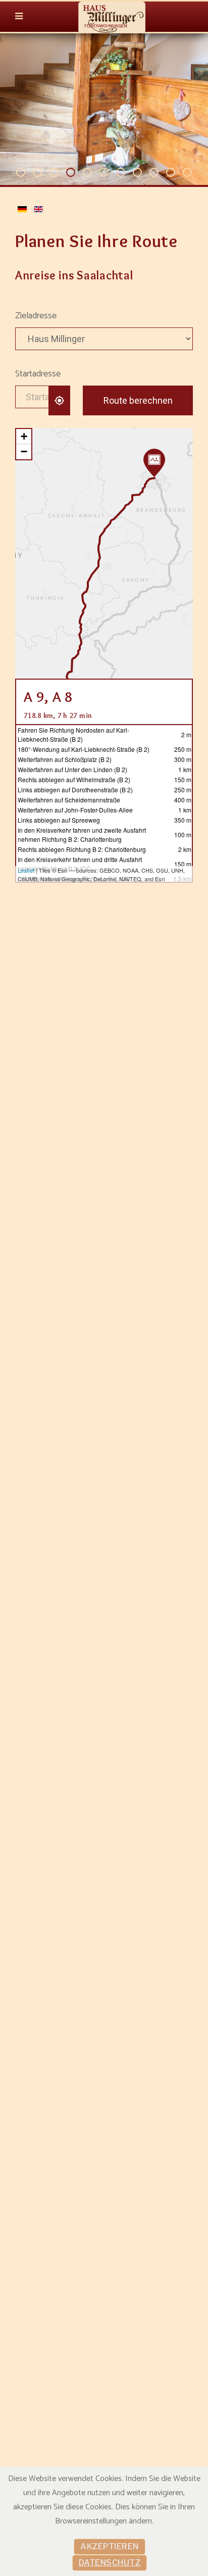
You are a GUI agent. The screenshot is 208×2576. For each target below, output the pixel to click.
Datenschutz (110, 2563)
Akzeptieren (110, 2546)
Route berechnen (138, 400)
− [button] (24, 451)
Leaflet (26, 870)
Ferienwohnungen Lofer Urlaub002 (108, 173)
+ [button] (24, 436)
